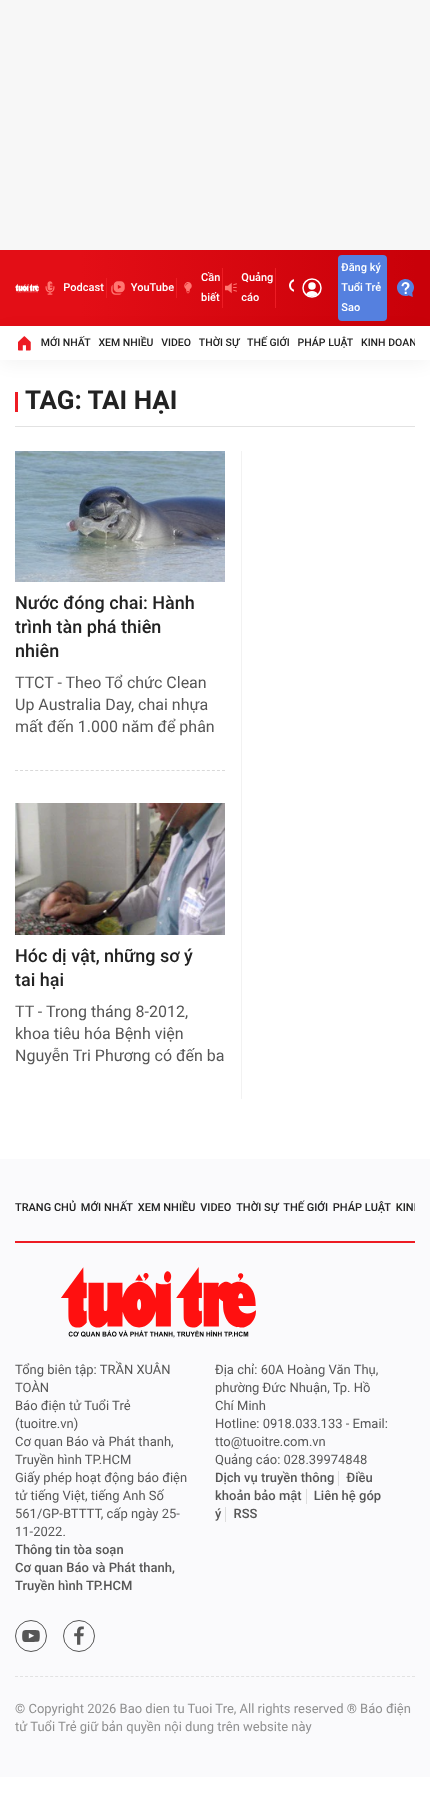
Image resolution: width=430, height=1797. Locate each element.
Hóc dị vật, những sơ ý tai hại (104, 968)
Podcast (83, 287)
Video (176, 342)
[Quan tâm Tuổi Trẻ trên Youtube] (31, 1636)
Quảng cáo (257, 287)
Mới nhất (66, 342)
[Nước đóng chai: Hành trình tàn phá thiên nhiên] (120, 516)
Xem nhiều (125, 342)
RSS (246, 1514)
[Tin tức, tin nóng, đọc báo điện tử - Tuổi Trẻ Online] (27, 288)
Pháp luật (326, 342)
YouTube (152, 287)
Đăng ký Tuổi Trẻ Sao (361, 287)
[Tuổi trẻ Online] (161, 1302)
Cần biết (210, 287)
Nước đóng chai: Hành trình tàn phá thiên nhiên (105, 627)
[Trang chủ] (24, 343)
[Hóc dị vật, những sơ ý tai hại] (120, 868)
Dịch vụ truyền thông (274, 1478)
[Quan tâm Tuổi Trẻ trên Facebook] (79, 1636)
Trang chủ (45, 1207)
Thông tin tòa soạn (69, 1550)
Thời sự (219, 342)
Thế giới (268, 342)
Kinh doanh (392, 342)
